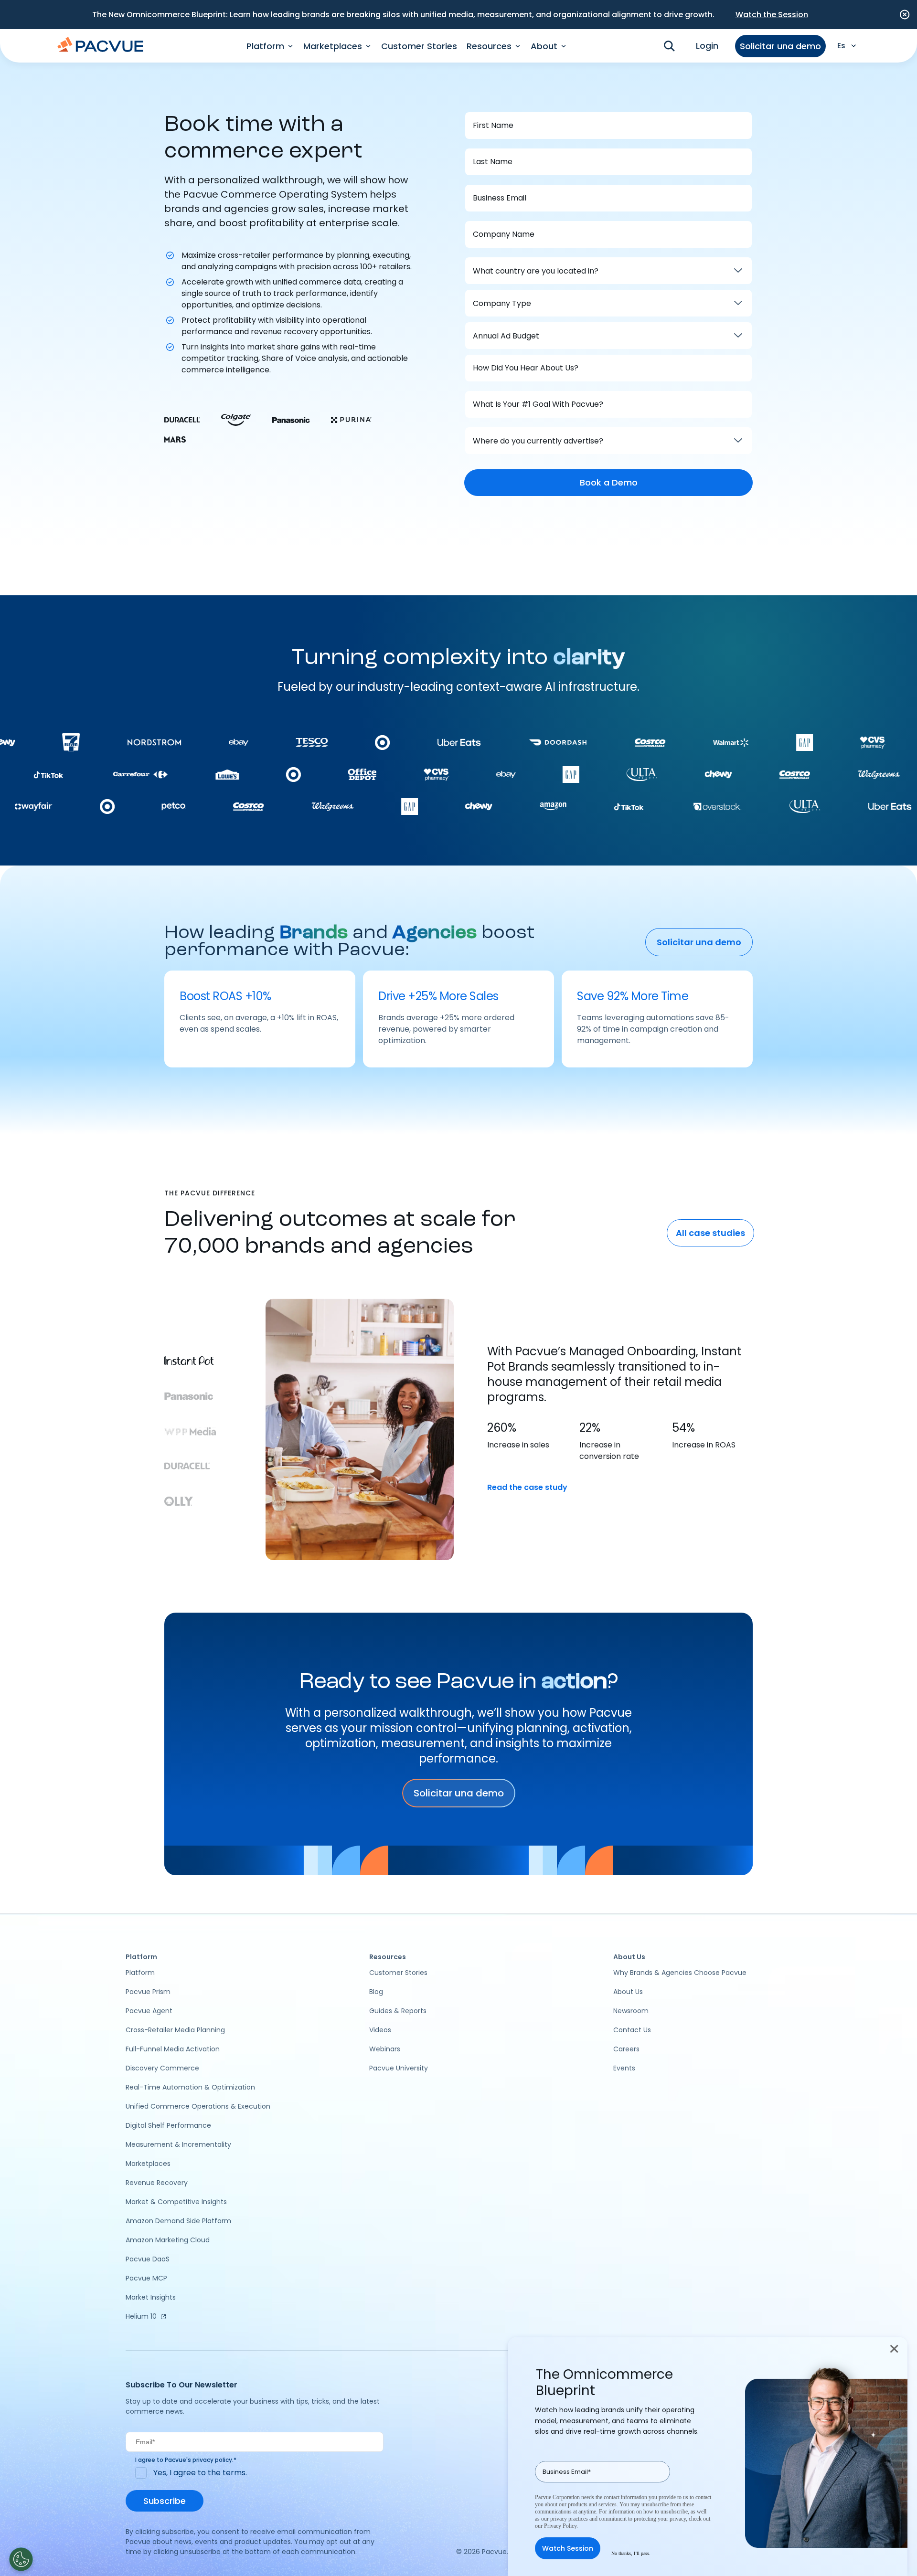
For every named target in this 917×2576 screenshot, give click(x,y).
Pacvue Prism (148, 1992)
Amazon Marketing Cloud (168, 2240)
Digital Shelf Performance (168, 2125)
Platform (140, 1973)
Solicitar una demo (780, 46)
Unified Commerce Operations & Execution (198, 2106)
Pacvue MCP (146, 2278)
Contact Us (632, 2030)
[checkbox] (255, 2473)
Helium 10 (141, 2316)
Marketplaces (148, 2164)
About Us (628, 1992)
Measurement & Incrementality (178, 2144)
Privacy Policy (560, 2526)
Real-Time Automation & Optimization (190, 2087)
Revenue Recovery (157, 2183)
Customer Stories (419, 46)
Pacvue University (399, 2068)
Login (707, 46)
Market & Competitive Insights (176, 2202)
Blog (376, 1992)
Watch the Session (772, 15)
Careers (626, 2049)
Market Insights (151, 2297)
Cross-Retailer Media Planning (175, 2030)
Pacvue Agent (149, 2011)
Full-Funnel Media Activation (173, 2049)
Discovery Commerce (162, 2068)
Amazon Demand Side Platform (178, 2221)
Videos (380, 2030)
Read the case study (527, 1487)
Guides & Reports (398, 2011)
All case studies (710, 1233)
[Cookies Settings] (21, 2559)
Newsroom (631, 2011)
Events (624, 2068)
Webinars (385, 2049)
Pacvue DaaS (148, 2259)
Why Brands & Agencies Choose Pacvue (680, 1973)
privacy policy (212, 2460)
